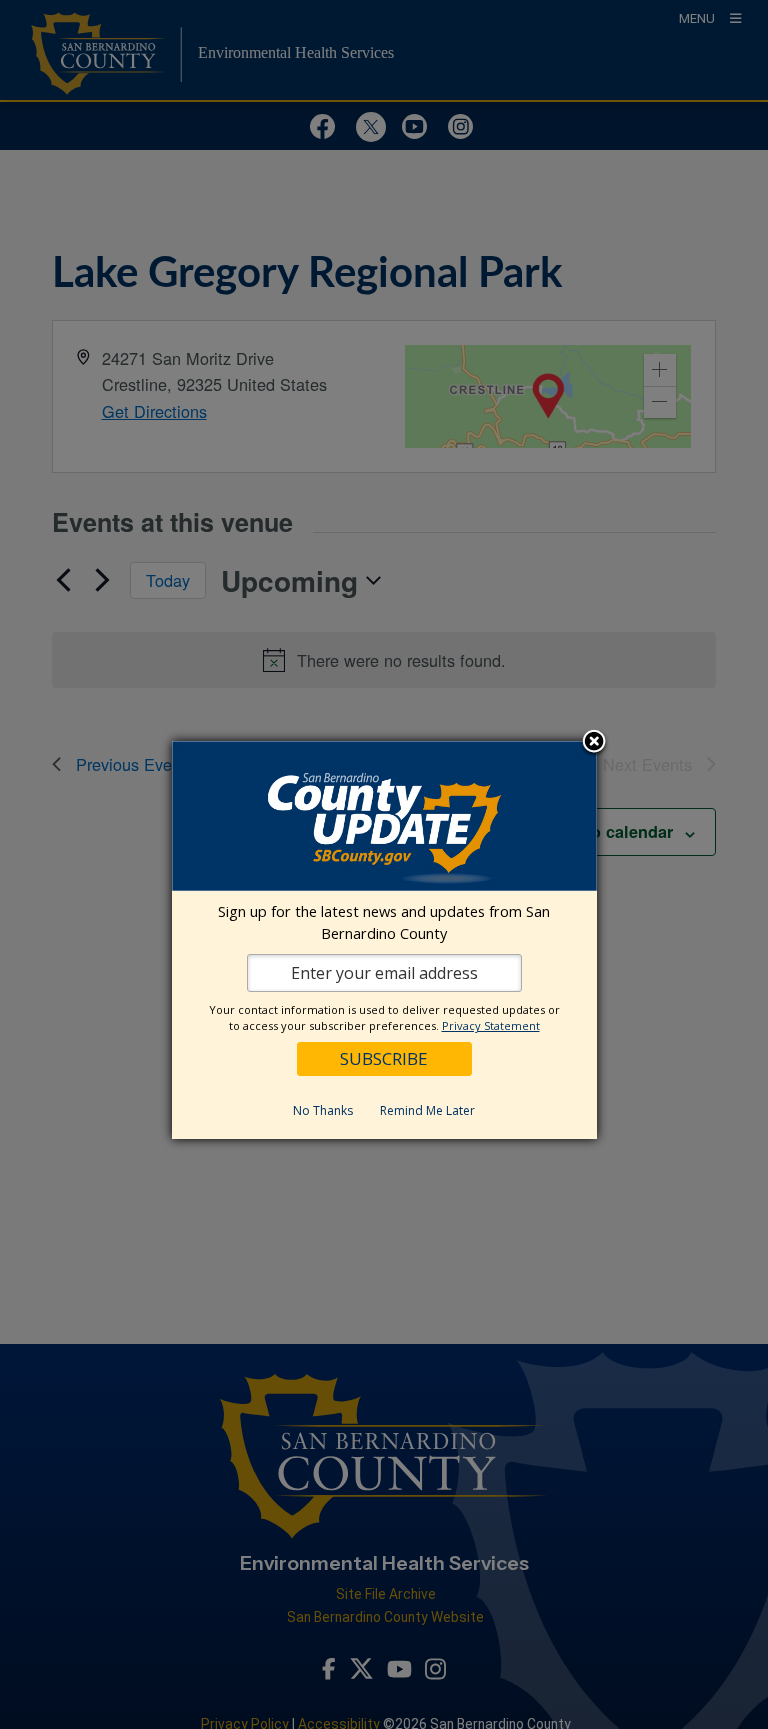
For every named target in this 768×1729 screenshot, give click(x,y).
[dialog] (384, 940)
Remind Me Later (427, 1110)
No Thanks (323, 1110)
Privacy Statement (491, 1025)
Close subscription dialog (594, 743)
